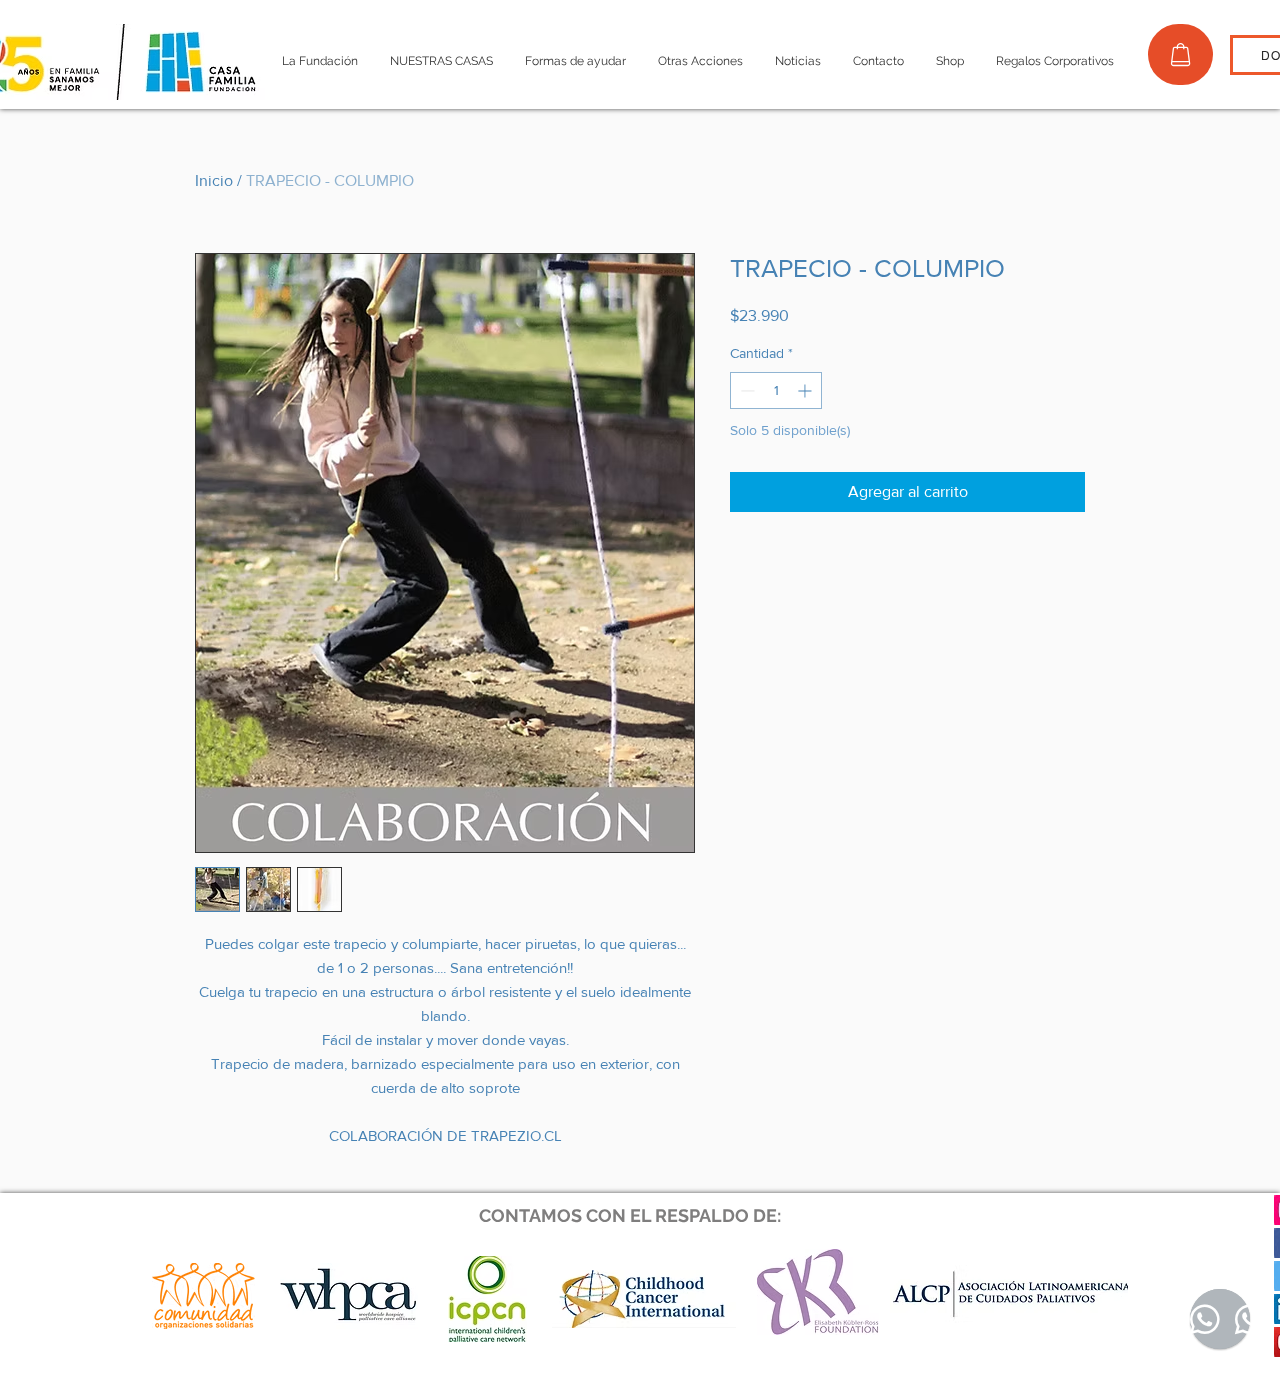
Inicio (214, 180)
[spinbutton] (776, 390)
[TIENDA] (1180, 54)
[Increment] (806, 390)
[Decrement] (745, 390)
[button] (319, 61)
